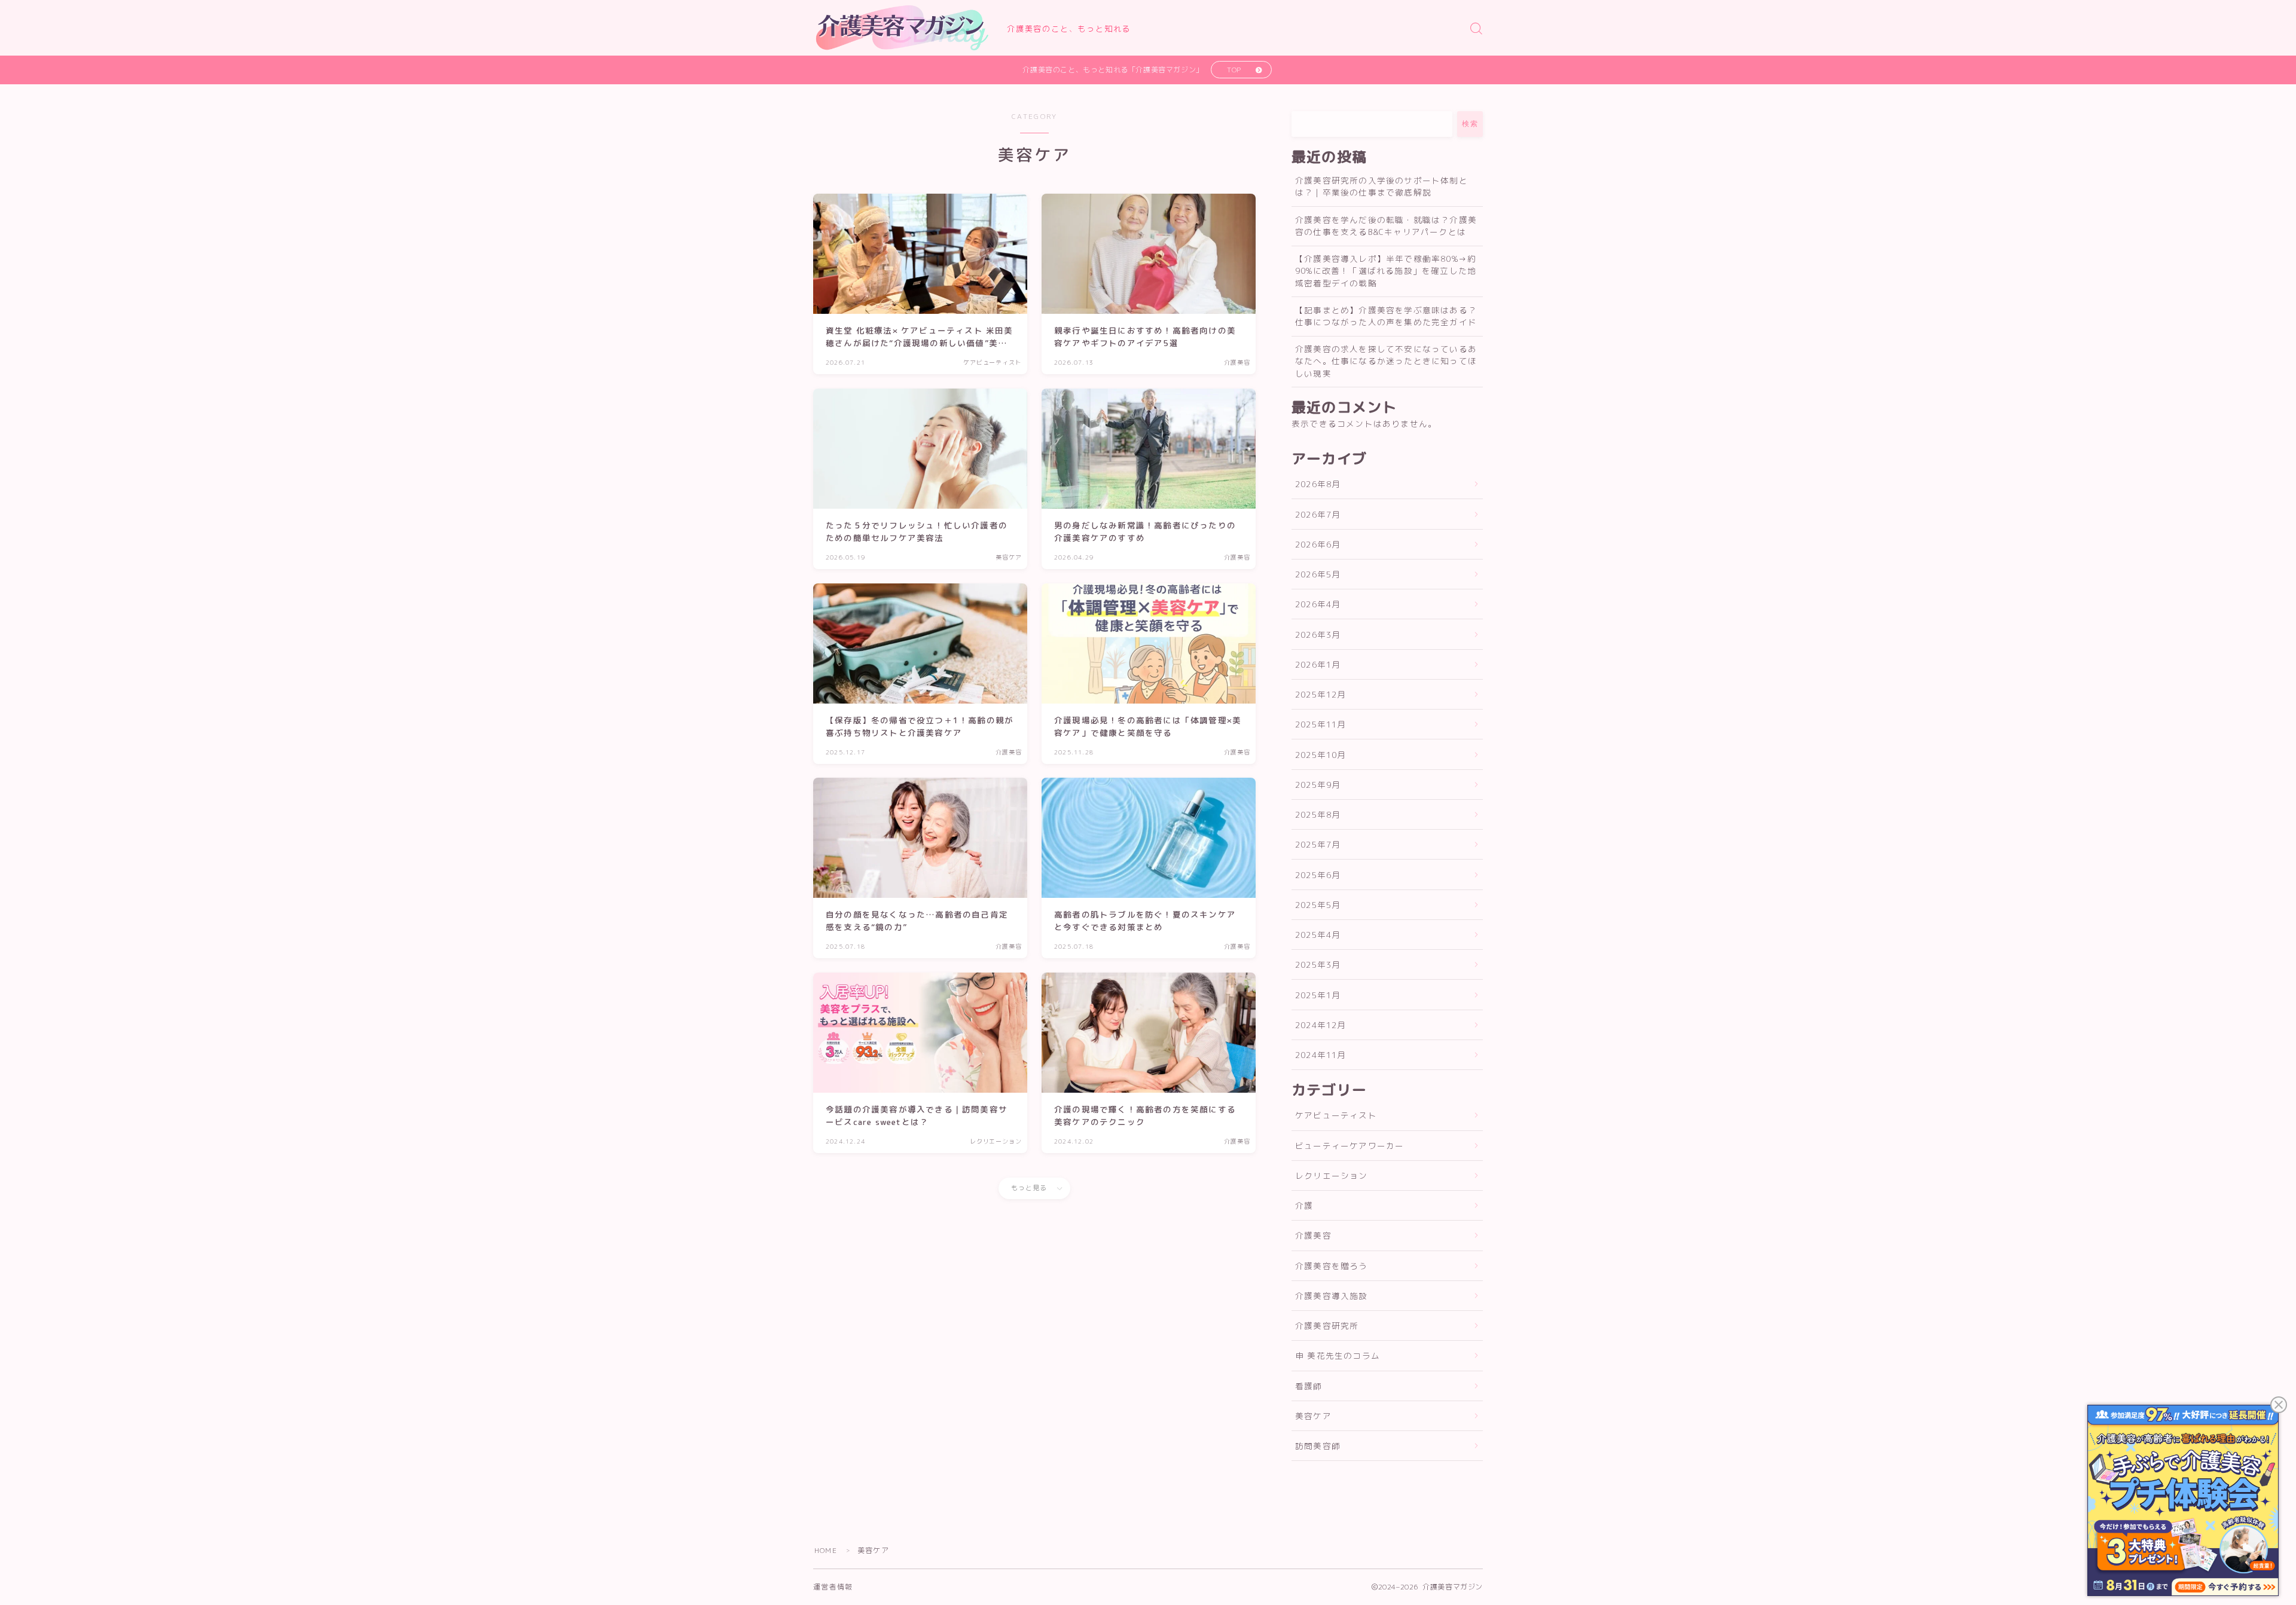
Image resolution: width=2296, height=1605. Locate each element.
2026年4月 (1318, 604)
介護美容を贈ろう (1332, 1266)
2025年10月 (1321, 755)
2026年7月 (1318, 514)
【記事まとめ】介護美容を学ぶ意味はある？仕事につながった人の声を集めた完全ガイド (1386, 316)
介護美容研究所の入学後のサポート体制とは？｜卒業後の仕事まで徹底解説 (1381, 186)
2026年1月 (1318, 664)
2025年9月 (1318, 785)
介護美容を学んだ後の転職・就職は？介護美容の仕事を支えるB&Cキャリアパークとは (1386, 226)
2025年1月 (1318, 995)
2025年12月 (1321, 694)
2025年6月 (1318, 875)
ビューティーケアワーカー (1349, 1146)
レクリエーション (1332, 1176)
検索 (1470, 124)
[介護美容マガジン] (902, 28)
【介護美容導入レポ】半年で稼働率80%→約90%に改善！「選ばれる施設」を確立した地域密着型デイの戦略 (1386, 271)
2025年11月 (1321, 724)
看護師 (1309, 1386)
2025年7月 (1318, 844)
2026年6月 (1318, 544)
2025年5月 (1318, 905)
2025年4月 (1318, 935)
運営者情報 (833, 1587)
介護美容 (1313, 1235)
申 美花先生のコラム (1338, 1355)
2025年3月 (1318, 964)
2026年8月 (1318, 484)
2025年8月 (1318, 814)
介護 (1304, 1205)
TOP (1234, 70)
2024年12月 (1321, 1025)
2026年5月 (1318, 574)
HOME (826, 1550)
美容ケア (1313, 1416)
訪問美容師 (1318, 1446)
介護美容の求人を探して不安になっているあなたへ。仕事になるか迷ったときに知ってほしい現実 (1386, 361)
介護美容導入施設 (1332, 1296)
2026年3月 (1318, 635)
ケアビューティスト (1336, 1115)
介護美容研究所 (1327, 1326)
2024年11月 (1321, 1055)
